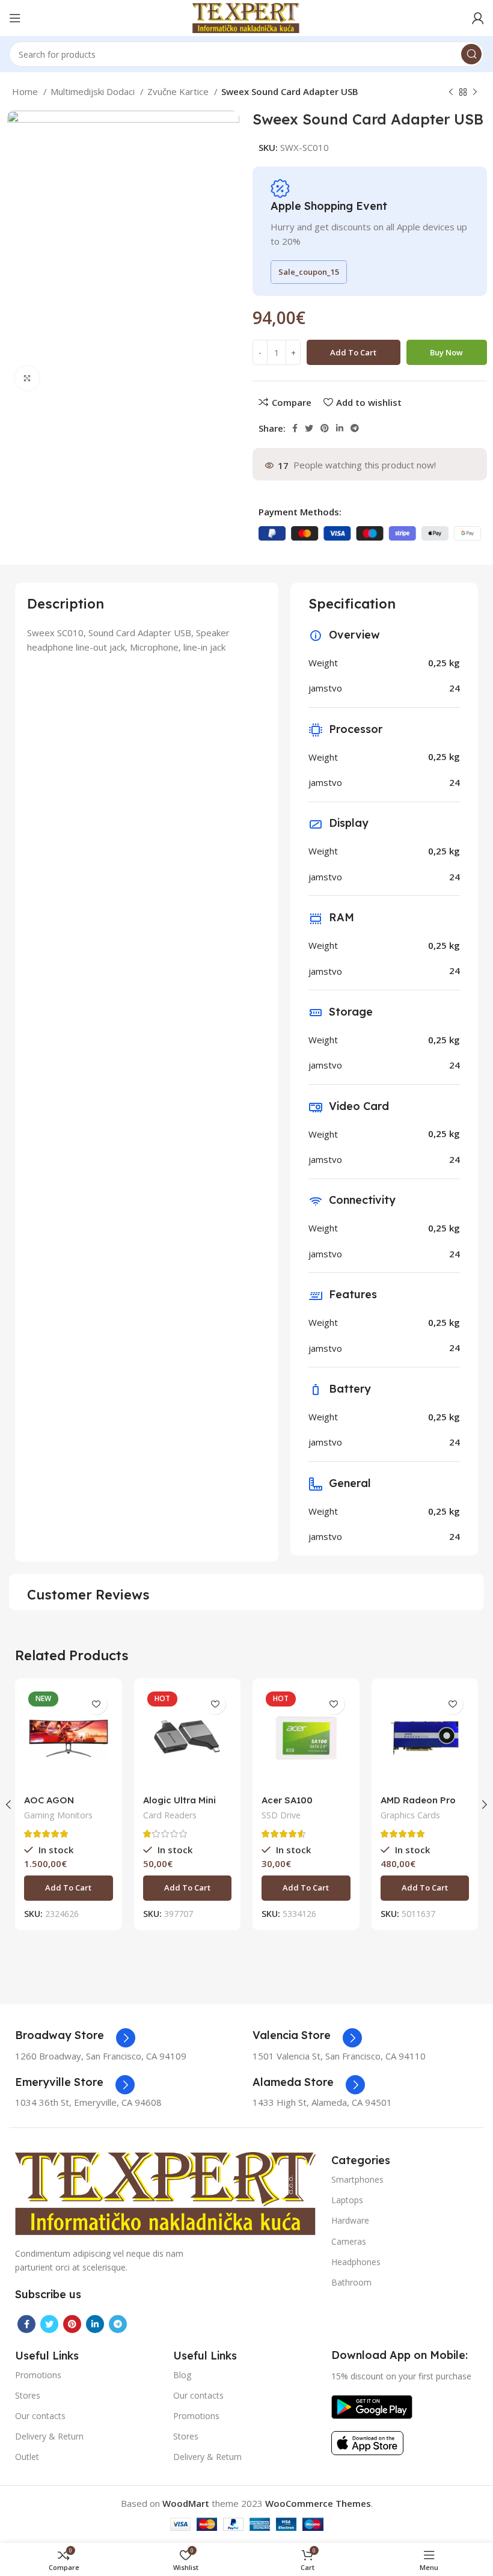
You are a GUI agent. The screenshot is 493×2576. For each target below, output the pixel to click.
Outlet (27, 2457)
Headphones (356, 2262)
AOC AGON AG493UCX (49, 1805)
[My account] (478, 18)
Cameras (349, 2241)
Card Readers (170, 1815)
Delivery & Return (49, 2436)
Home (26, 91)
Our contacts (40, 2416)
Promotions (38, 2375)
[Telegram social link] (355, 428)
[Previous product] (451, 93)
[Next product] (475, 93)
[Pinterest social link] (325, 428)
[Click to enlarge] (27, 378)
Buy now (446, 352)
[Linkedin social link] (340, 428)
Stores (28, 2395)
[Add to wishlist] (96, 1704)
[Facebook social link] (295, 428)
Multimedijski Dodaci (94, 91)
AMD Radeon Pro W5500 (418, 1805)
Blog (182, 2375)
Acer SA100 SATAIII (287, 1805)
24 (455, 688)
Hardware (350, 2220)
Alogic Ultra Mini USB (179, 1805)
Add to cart (353, 352)
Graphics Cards (410, 1815)
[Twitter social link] (309, 428)
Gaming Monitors (58, 1815)
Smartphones (357, 2179)
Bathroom (351, 2282)
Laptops (347, 2200)
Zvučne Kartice (179, 91)
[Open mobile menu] (15, 18)
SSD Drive (281, 1815)
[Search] (471, 54)
